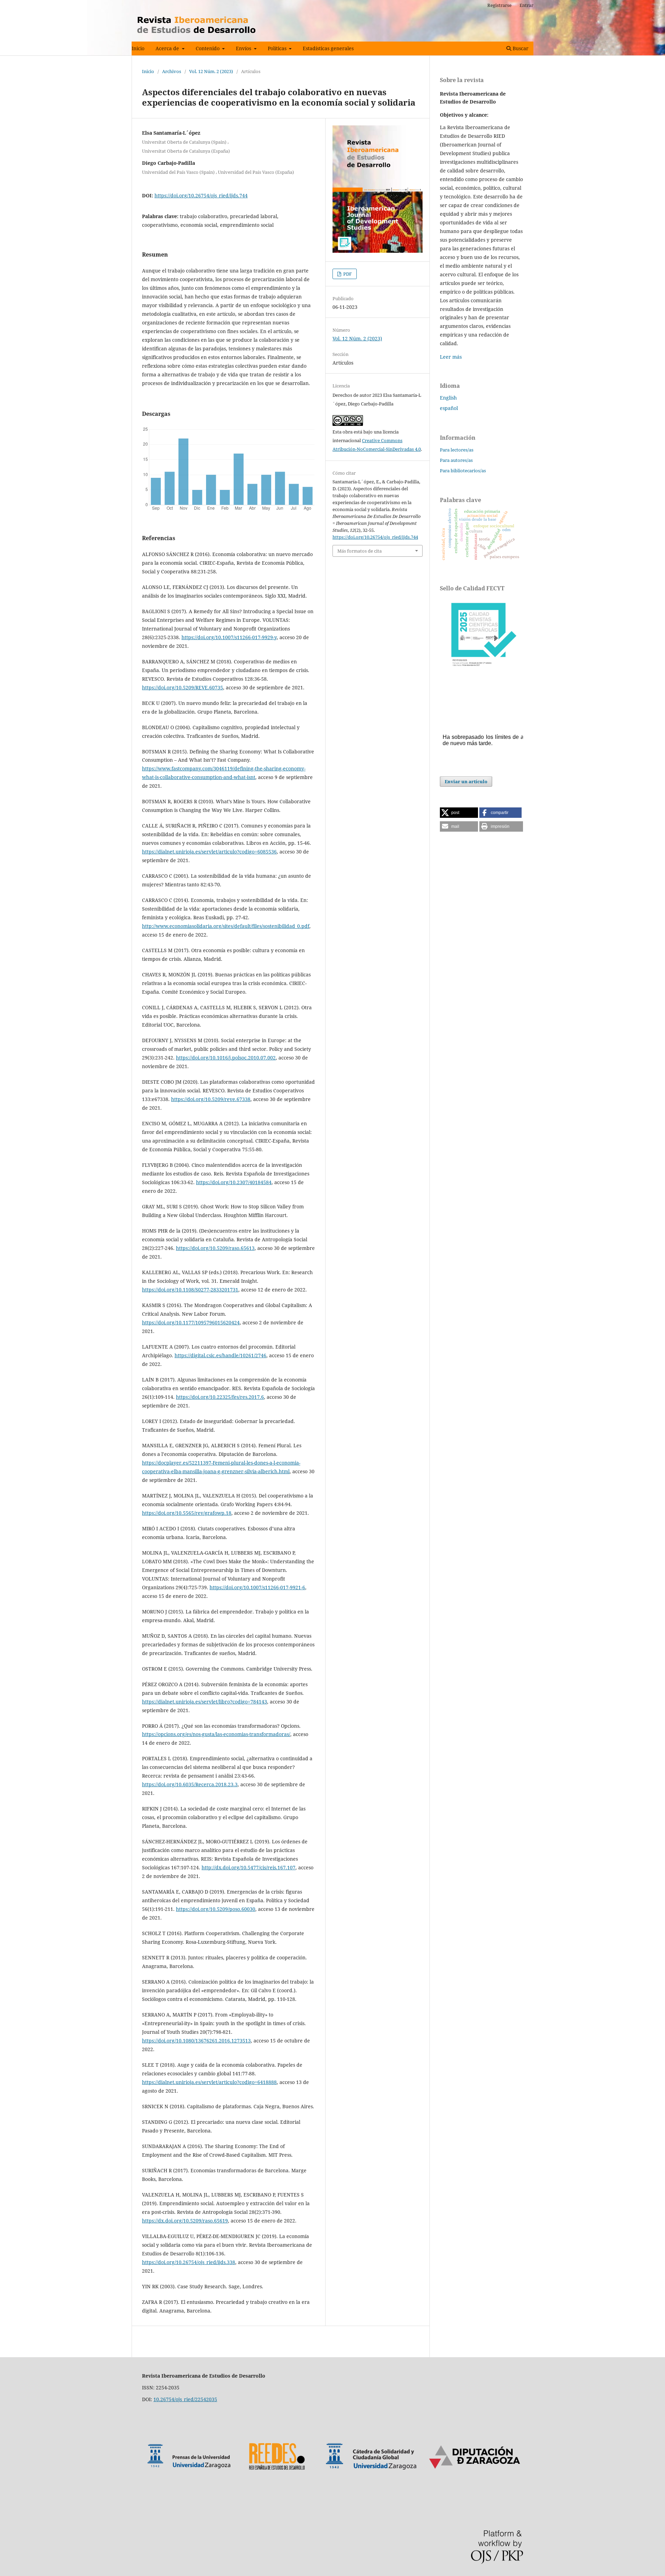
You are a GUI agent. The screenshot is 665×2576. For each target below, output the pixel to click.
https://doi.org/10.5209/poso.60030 (216, 1909)
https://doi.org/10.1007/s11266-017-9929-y (229, 637)
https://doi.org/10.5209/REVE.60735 (183, 687)
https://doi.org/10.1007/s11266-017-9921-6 (257, 1587)
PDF (347, 274)
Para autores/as (456, 460)
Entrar (526, 5)
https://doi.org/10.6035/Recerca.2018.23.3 (190, 1784)
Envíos (244, 48)
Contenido (208, 48)
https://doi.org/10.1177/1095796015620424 (191, 1322)
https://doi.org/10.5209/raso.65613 (215, 1248)
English (448, 398)
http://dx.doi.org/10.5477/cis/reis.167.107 (249, 1867)
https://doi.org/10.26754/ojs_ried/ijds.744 (201, 195)
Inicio (138, 48)
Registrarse (499, 5)
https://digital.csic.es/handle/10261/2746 (220, 1355)
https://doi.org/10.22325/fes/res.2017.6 (220, 1397)
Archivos (172, 71)
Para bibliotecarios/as (463, 471)
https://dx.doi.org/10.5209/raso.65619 (185, 2221)
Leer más (451, 357)
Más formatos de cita (360, 551)
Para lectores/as (457, 450)
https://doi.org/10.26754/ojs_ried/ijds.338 (189, 2262)
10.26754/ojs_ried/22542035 (185, 2399)
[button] (459, 813)
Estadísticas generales (328, 48)
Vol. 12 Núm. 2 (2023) (211, 71)
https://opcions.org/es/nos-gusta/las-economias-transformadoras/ (216, 1734)
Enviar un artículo (466, 781)
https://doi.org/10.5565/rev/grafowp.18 (187, 1513)
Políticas (278, 48)
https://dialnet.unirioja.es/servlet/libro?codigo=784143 (205, 1702)
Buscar (520, 48)
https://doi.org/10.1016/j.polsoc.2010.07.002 (226, 1058)
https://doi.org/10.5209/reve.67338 (211, 1099)
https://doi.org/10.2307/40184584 (234, 1182)
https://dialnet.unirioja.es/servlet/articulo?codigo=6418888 (209, 2082)
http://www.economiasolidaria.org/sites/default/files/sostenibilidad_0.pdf (226, 926)
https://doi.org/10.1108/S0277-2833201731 (190, 1290)
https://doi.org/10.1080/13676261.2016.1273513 (196, 2041)
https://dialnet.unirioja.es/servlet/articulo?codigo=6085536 (209, 852)
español (449, 408)
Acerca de (168, 48)
